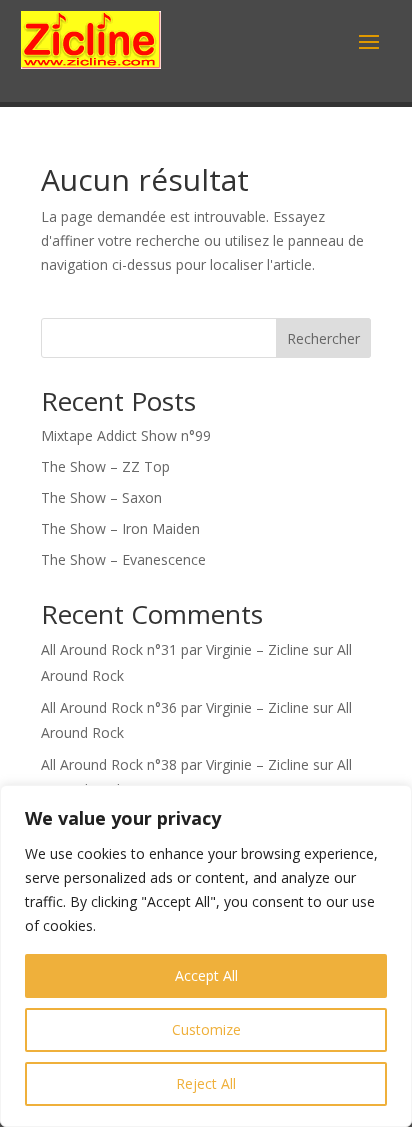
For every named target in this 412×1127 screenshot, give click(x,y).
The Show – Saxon (101, 497)
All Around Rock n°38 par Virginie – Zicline (175, 764)
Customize (206, 1029)
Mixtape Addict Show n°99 (126, 435)
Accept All (206, 975)
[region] (206, 956)
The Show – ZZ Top (105, 466)
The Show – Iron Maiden (120, 528)
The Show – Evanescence (123, 559)
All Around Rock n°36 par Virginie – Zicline (175, 707)
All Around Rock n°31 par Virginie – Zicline (175, 649)
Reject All (206, 1083)
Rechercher (323, 338)
